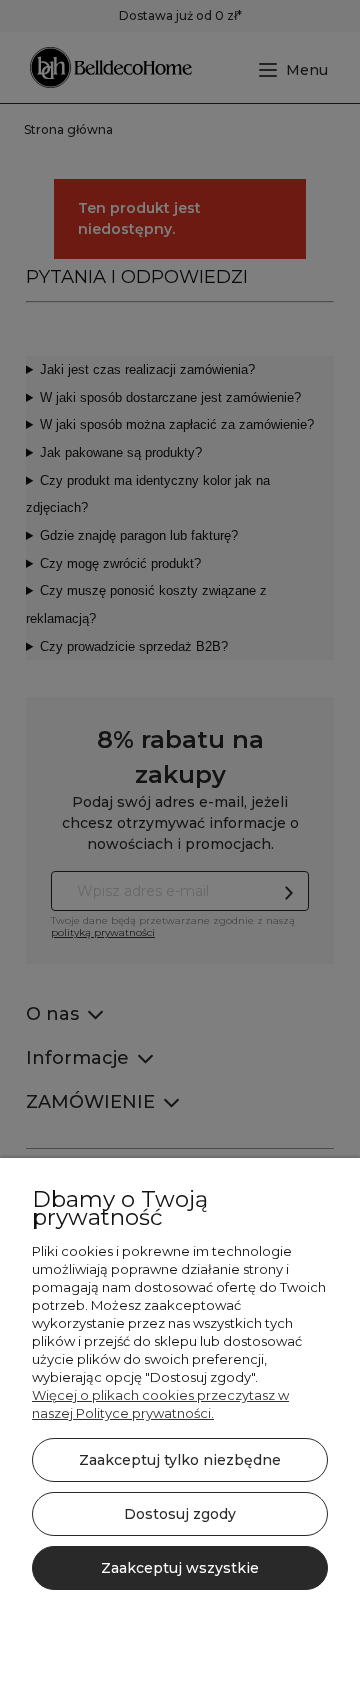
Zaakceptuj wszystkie (180, 1568)
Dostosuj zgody (180, 1514)
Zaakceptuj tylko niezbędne (180, 1460)
